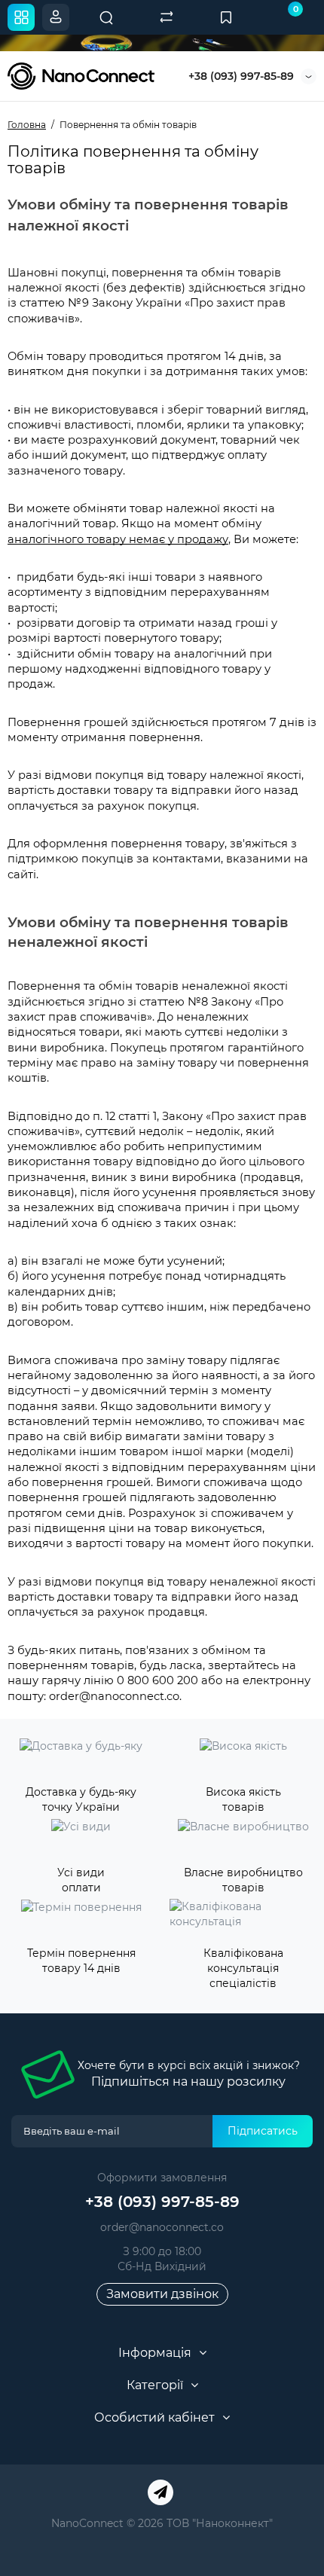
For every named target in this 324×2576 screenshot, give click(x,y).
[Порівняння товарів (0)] (167, 17)
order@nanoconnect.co (162, 2227)
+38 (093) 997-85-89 (241, 76)
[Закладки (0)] (226, 17)
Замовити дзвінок (162, 2294)
